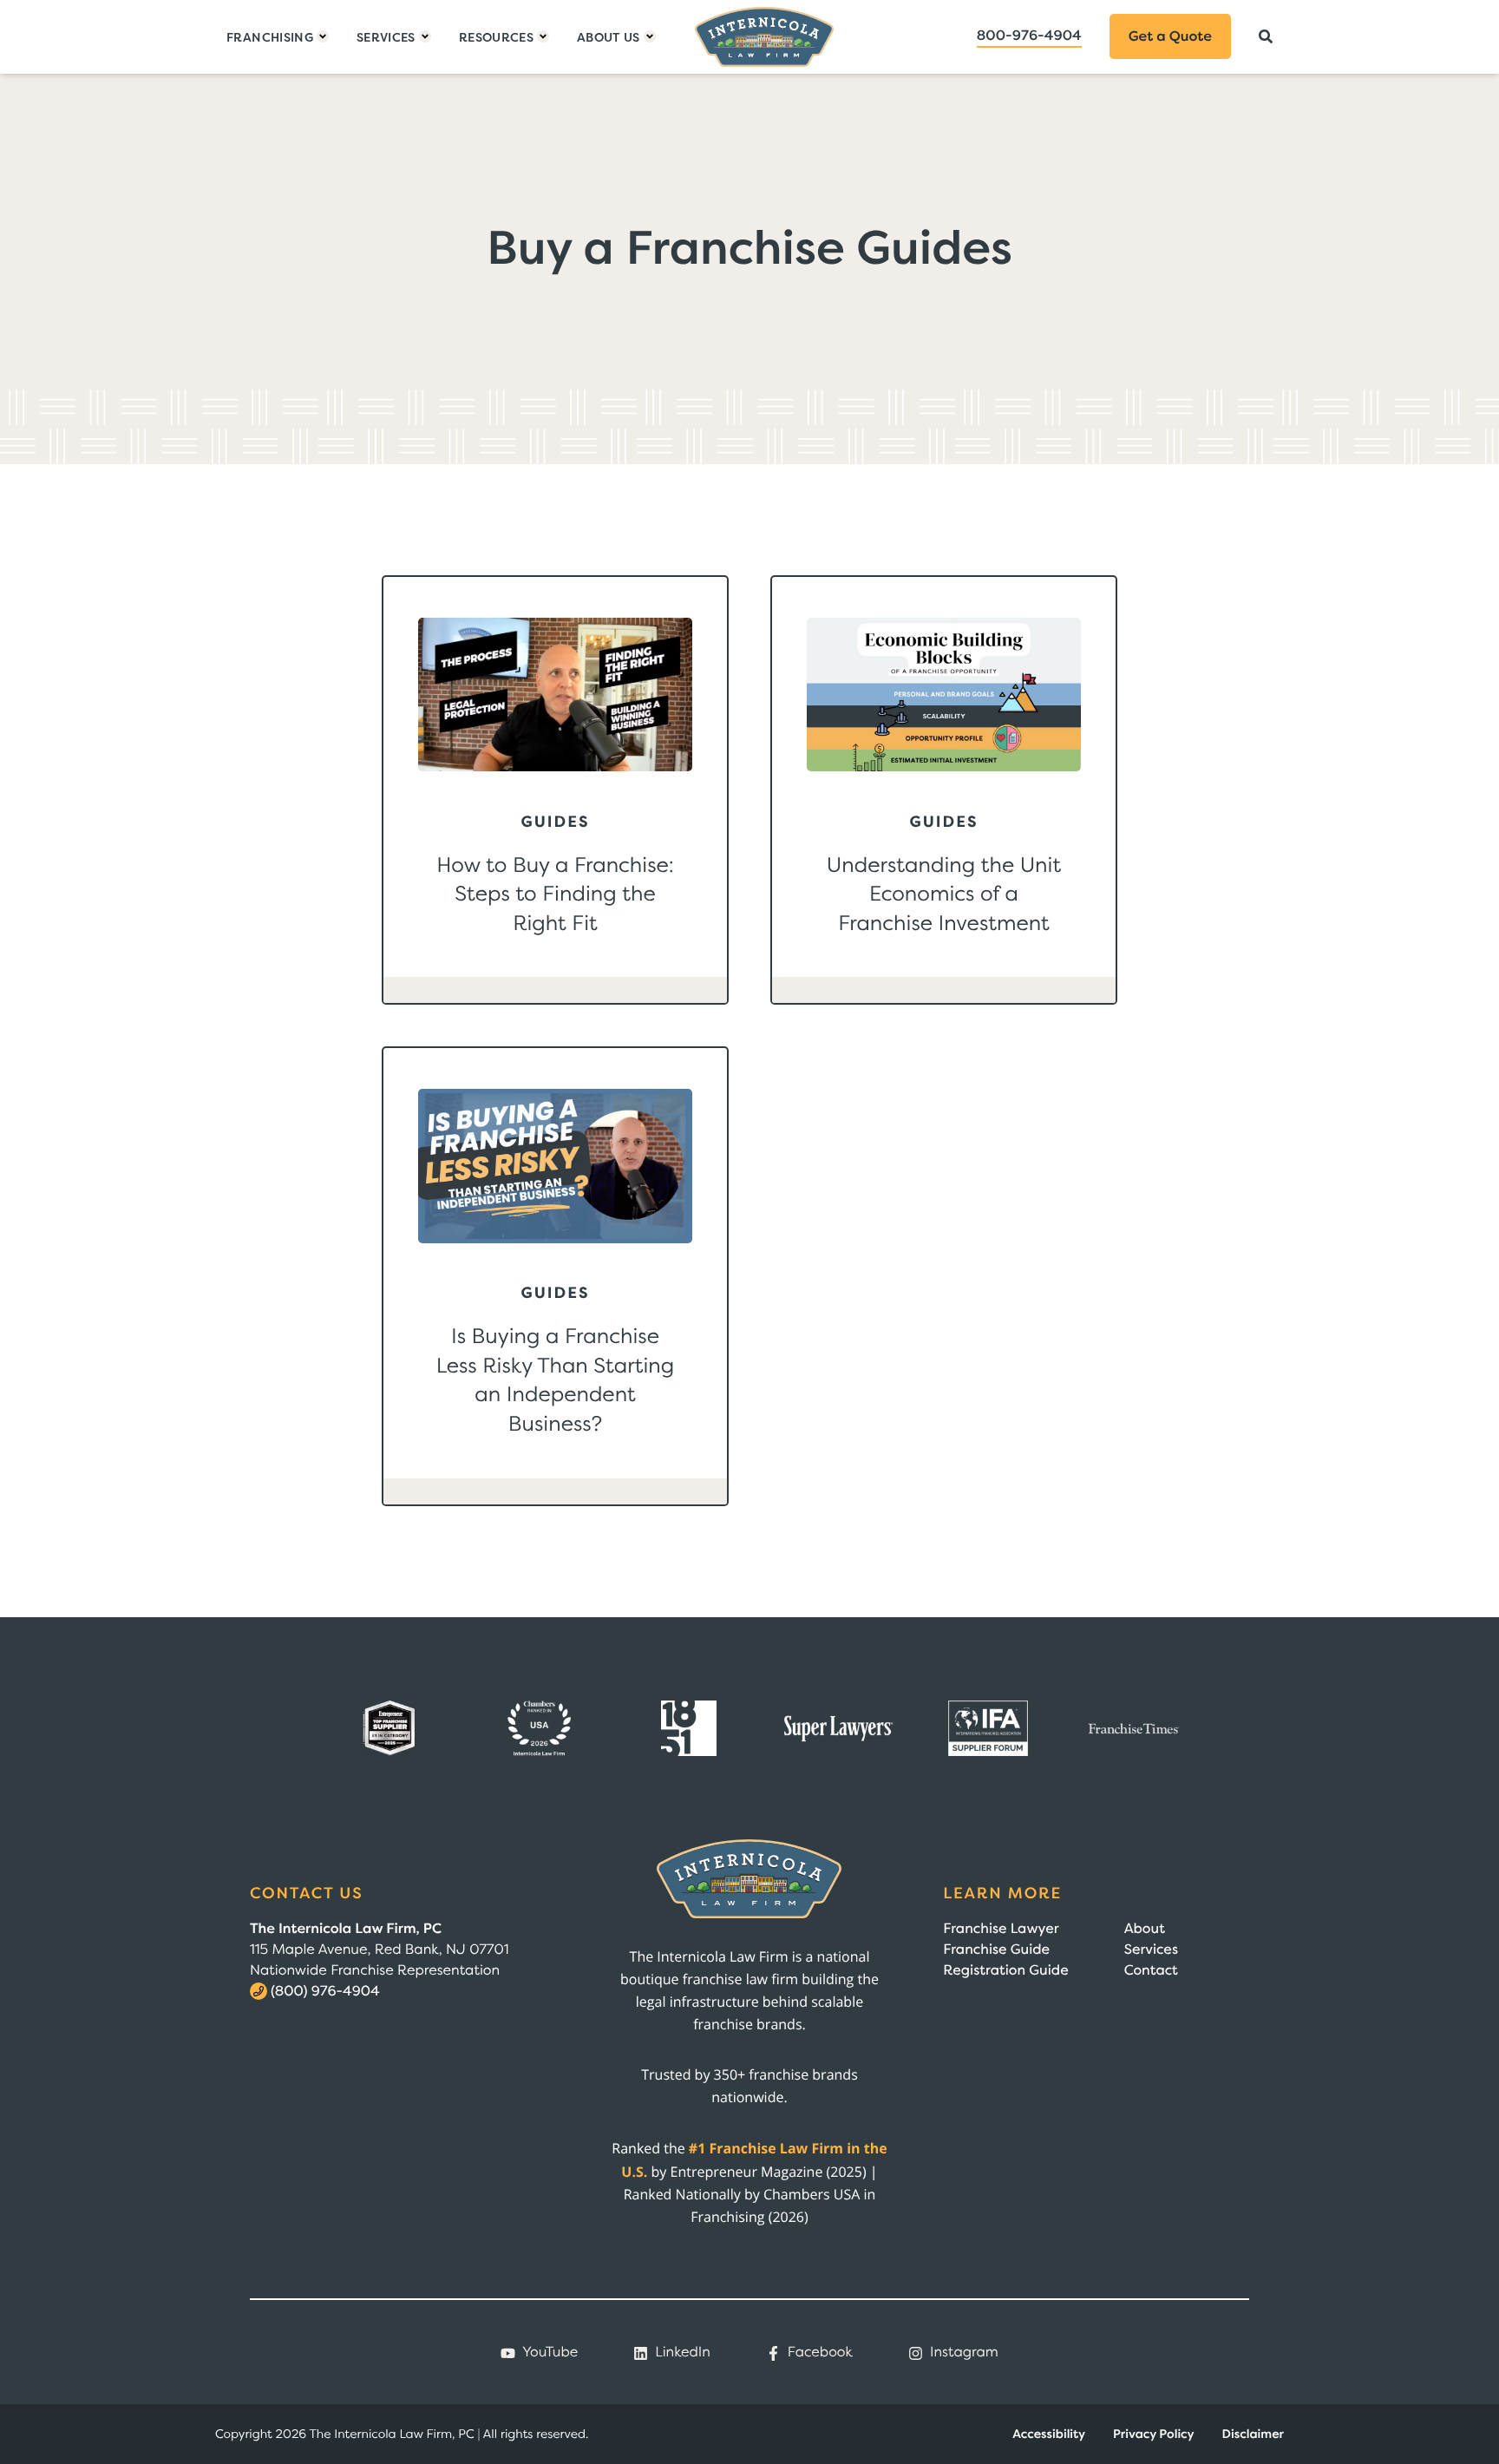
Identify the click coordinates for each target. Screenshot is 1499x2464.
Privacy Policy (1154, 2434)
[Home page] (764, 37)
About (1145, 1929)
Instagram (964, 2352)
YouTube (550, 2352)
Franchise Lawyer (1001, 1929)
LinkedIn (683, 2352)
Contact (1151, 1970)
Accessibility (1049, 2434)
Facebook (820, 2352)
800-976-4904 (1029, 36)
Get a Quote (1170, 36)
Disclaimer (1253, 2434)
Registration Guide (1005, 1970)
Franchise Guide (996, 1950)
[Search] (1266, 36)
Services (1151, 1950)
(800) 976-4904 (325, 1991)
